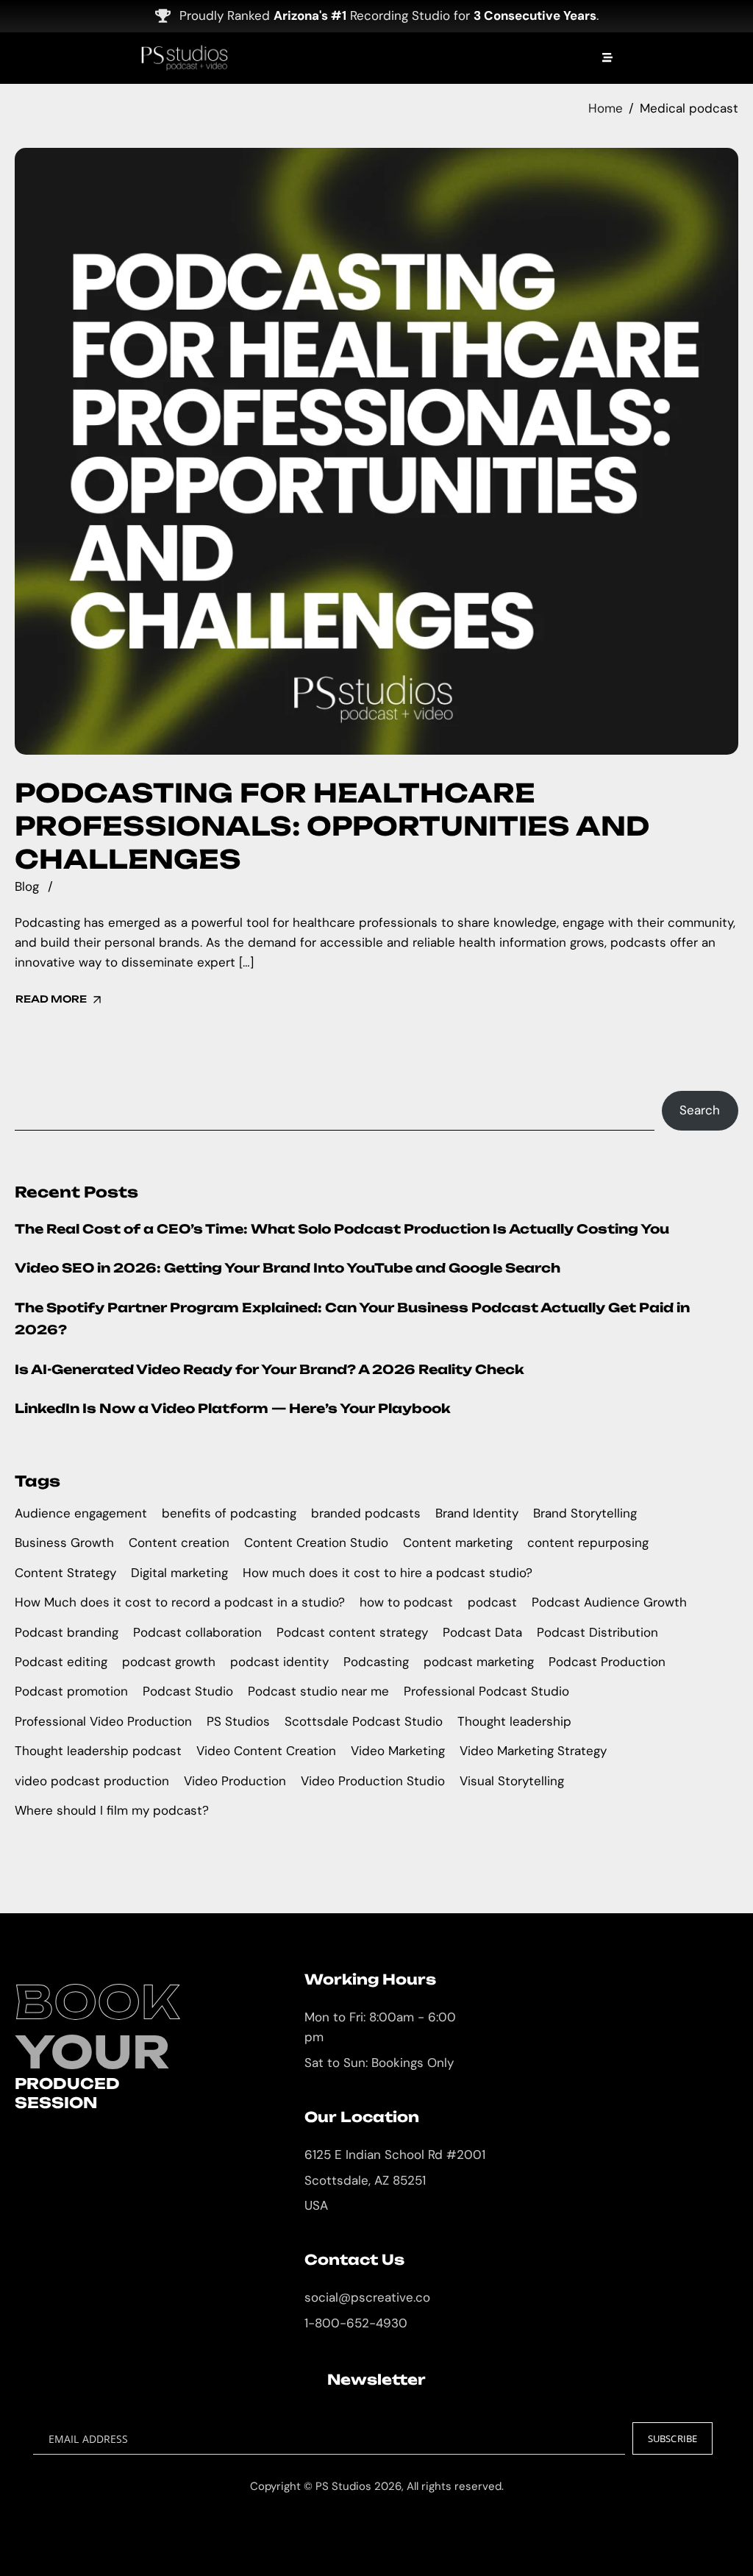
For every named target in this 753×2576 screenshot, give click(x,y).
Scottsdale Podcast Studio (364, 1721)
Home (606, 108)
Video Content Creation (266, 1751)
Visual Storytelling (512, 1781)
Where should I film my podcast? (112, 1810)
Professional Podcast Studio (486, 1691)
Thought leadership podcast (98, 1751)
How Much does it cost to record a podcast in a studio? (180, 1602)
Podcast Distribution (597, 1632)
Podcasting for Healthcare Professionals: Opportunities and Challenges (332, 826)
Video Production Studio (373, 1781)
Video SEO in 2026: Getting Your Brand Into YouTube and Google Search (288, 1268)
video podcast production (92, 1781)
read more (51, 999)
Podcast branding (67, 1632)
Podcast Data (482, 1632)
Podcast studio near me (318, 1691)
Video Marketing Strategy (533, 1751)
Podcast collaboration (197, 1632)
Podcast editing (61, 1662)
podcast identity (279, 1662)
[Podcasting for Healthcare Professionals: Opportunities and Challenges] (376, 451)
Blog (27, 886)
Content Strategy (65, 1573)
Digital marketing (179, 1573)
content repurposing (588, 1543)
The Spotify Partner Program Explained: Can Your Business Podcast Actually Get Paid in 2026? (352, 1319)
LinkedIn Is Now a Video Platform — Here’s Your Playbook (233, 1408)
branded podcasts (366, 1513)
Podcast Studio (188, 1691)
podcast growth (169, 1662)
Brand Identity (477, 1513)
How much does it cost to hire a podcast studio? (388, 1573)
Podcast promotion (71, 1691)
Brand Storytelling (585, 1513)
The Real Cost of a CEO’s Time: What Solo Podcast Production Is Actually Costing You (342, 1229)
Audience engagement (81, 1513)
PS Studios (238, 1721)
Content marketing (458, 1543)
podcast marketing (479, 1662)
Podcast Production (607, 1662)
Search (700, 1110)
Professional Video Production (103, 1721)
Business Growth (64, 1543)
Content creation (179, 1543)
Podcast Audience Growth (609, 1602)
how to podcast (406, 1602)
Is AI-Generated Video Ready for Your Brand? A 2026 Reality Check (270, 1369)
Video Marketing (398, 1751)
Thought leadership (514, 1721)
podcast (492, 1602)
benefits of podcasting (229, 1513)
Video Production (235, 1781)
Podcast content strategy (352, 1632)
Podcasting (376, 1662)
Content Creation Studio (316, 1543)
